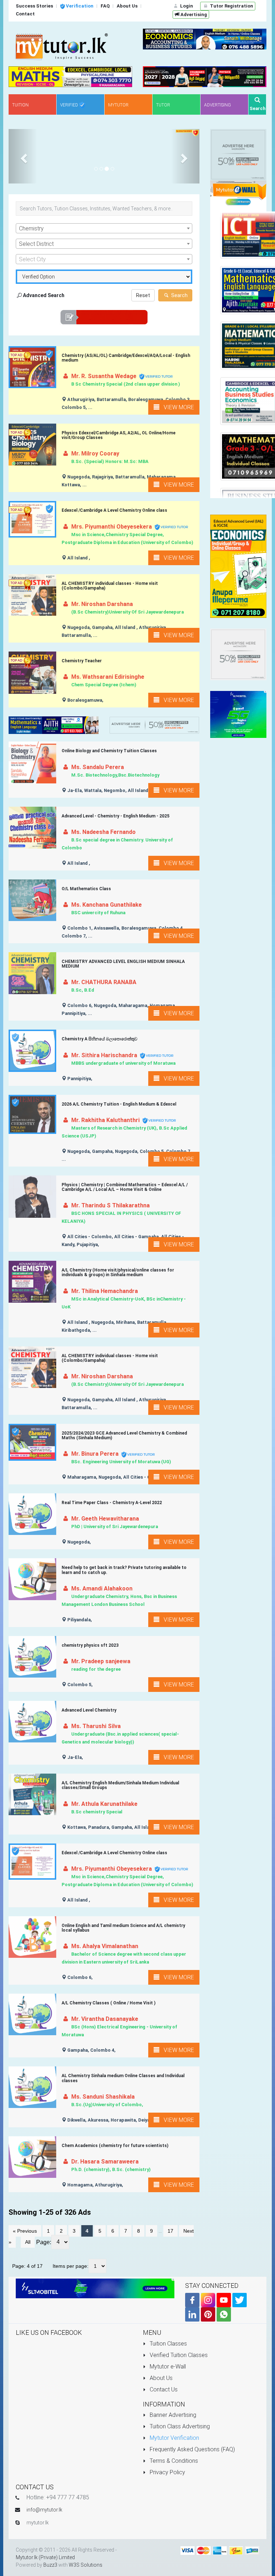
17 (170, 2231)
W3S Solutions (86, 2565)
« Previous (25, 2231)
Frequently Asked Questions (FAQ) (192, 2449)
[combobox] (104, 228)
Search (179, 295)
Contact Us (163, 2389)
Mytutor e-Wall (167, 2367)
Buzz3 (50, 2565)
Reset (143, 295)
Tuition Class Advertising (179, 2426)
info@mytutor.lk (44, 2510)
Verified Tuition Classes (178, 2355)
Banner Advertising (172, 2415)
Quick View (35, 374)
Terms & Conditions (173, 2461)
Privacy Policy (167, 2472)
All (28, 2242)
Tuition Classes (168, 2344)
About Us (160, 2378)
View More (177, 407)
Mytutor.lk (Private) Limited (45, 2557)
